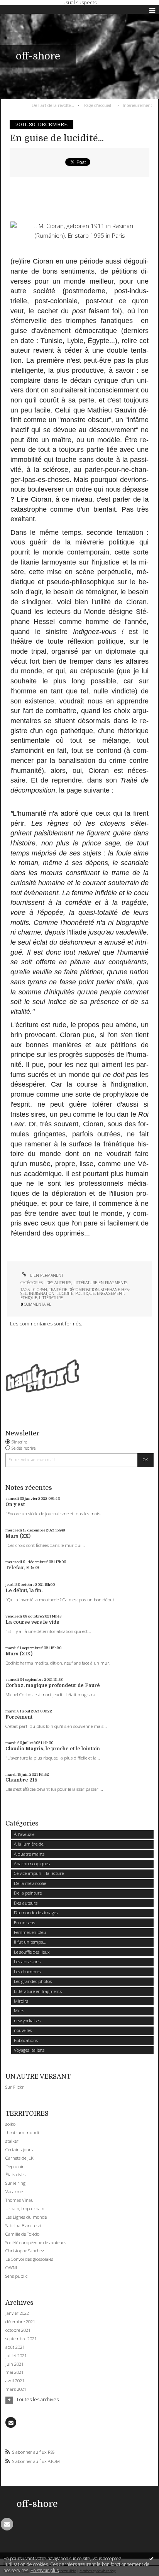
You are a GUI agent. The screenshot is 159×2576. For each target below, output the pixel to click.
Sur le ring (15, 2183)
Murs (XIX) (19, 1654)
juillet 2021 (16, 2356)
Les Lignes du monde (26, 2217)
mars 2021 (16, 2389)
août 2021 (15, 2347)
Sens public (16, 2276)
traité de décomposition (74, 1290)
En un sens (25, 1923)
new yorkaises (27, 2021)
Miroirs (21, 2001)
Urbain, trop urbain (25, 2208)
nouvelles (23, 2030)
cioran (40, 1290)
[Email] (11, 2422)
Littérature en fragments (100, 1283)
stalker (12, 2141)
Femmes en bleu (30, 1932)
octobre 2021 (18, 2330)
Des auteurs (59, 1283)
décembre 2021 (20, 2322)
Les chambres (27, 1972)
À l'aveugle (24, 1834)
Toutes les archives (37, 2400)
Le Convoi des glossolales (29, 2259)
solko (10, 2124)
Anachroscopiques (32, 1864)
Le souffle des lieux (32, 1952)
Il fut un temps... (30, 1942)
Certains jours (19, 2149)
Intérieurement (137, 105)
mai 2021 (14, 2372)
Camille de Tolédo (22, 2234)
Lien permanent (46, 1275)
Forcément (19, 1717)
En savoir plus (45, 2570)
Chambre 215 (21, 1780)
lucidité (65, 1293)
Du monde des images (36, 1913)
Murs (19, 2011)
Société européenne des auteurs (36, 2242)
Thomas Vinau (19, 2200)
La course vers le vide (32, 1622)
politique (85, 1293)
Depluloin (15, 2166)
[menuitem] (54, 105)
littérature (51, 1298)
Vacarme (14, 2191)
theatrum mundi (22, 2132)
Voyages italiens (29, 2050)
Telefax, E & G (22, 1568)
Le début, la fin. (24, 1591)
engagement (110, 1293)
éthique (29, 1298)
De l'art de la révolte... (53, 105)
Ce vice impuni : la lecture (39, 1873)
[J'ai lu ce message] (151, 2558)
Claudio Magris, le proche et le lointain (53, 1749)
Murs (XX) (18, 1536)
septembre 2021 (21, 2339)
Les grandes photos (33, 1981)
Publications (26, 2040)
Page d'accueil (98, 105)
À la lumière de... (30, 1844)
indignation (42, 1293)
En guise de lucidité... (57, 138)
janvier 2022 (17, 2313)
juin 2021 (14, 2364)
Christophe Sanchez (25, 2251)
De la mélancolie (30, 1883)
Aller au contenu (22, 10)
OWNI (11, 2268)
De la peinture (28, 1893)
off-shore (38, 56)
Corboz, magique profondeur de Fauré (53, 1685)
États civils (15, 2175)
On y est (15, 1504)
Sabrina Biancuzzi (23, 2225)
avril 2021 (15, 2381)
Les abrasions (27, 1962)
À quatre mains (29, 1854)
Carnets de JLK (19, 2158)
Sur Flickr (15, 2087)
